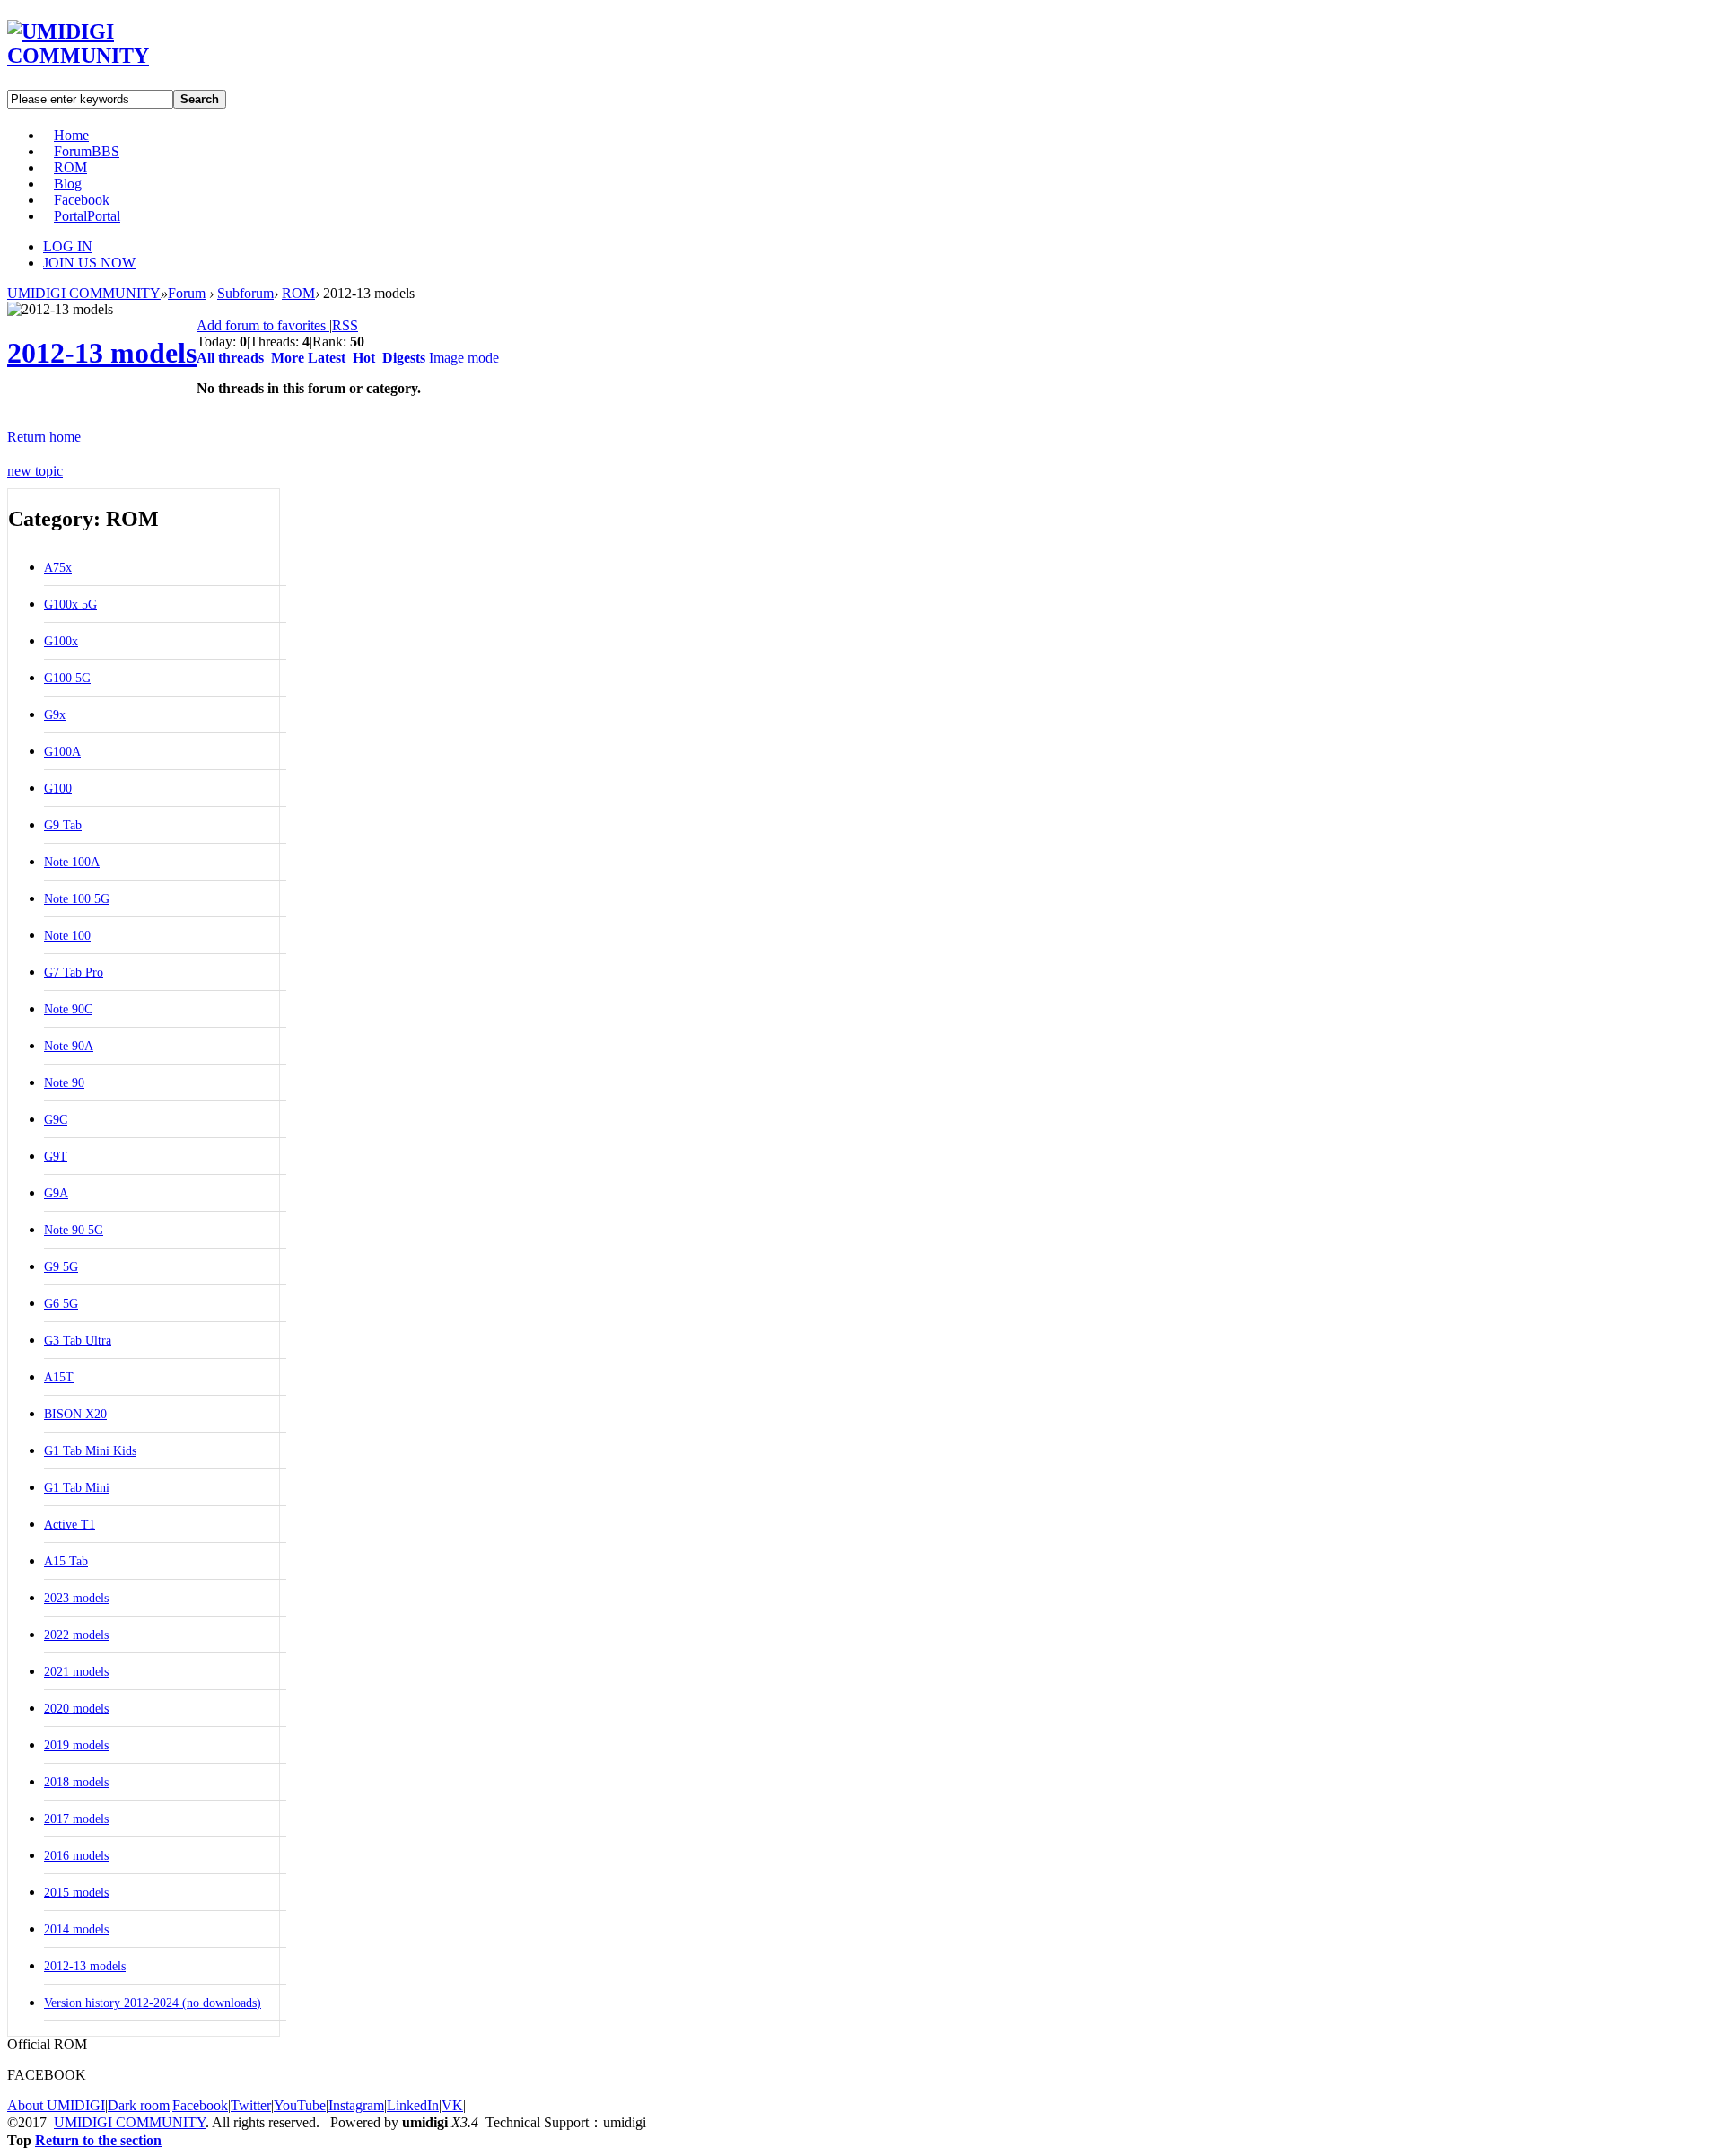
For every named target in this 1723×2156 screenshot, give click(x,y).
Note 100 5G (77, 899)
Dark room (139, 2105)
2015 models (76, 1893)
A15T (59, 1377)
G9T (56, 1157)
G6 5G (61, 1304)
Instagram (356, 2105)
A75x (58, 568)
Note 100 (67, 936)
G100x (61, 641)
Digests (404, 358)
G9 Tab (63, 825)
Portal (87, 216)
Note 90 (64, 1083)
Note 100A (72, 862)
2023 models (76, 1598)
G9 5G (61, 1267)
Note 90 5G (74, 1230)
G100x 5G (70, 605)
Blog (68, 184)
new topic (35, 471)
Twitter (251, 2105)
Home (71, 135)
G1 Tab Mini (77, 1488)
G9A (56, 1193)
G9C (56, 1120)
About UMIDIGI (56, 2105)
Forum (87, 151)
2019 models (76, 1745)
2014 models (76, 1929)
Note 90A (69, 1046)
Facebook (82, 200)
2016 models (76, 1856)
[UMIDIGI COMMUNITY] (104, 56)
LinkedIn (413, 2105)
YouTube (300, 2105)
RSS (345, 325)
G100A (62, 752)
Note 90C (68, 1009)
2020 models (76, 1709)
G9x (55, 715)
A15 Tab (66, 1561)
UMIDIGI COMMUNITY (84, 293)
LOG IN (68, 246)
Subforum (245, 293)
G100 (58, 789)
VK (452, 2105)
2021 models (76, 1672)
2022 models (76, 1635)
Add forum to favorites (263, 325)
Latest (327, 358)
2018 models (76, 1782)
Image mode (464, 358)
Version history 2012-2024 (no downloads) (153, 2003)
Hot (364, 358)
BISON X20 (75, 1414)
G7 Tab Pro (74, 973)
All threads (230, 358)
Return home (44, 437)
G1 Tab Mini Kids (90, 1451)
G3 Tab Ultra (78, 1341)
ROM (70, 167)
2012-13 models (102, 353)
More (288, 358)
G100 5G (67, 678)
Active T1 (70, 1525)
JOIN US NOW (89, 263)
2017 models (76, 1819)
